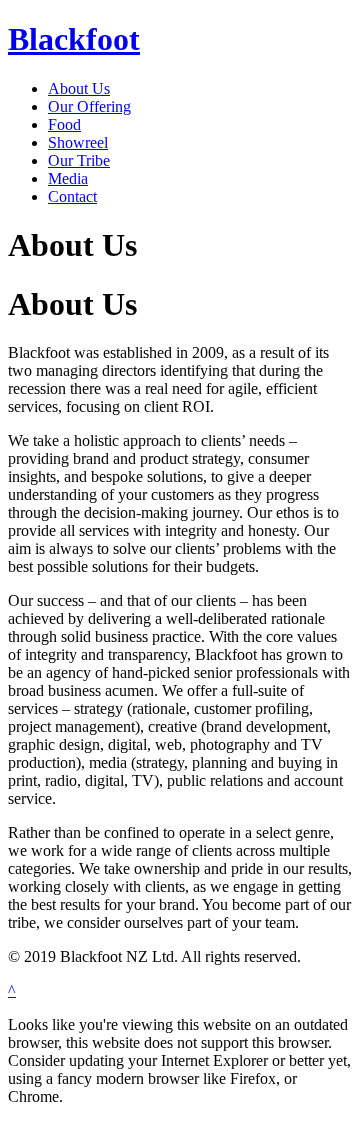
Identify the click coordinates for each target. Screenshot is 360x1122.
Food (64, 124)
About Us (79, 88)
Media (68, 178)
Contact (72, 196)
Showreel (78, 142)
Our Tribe (79, 160)
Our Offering (89, 106)
